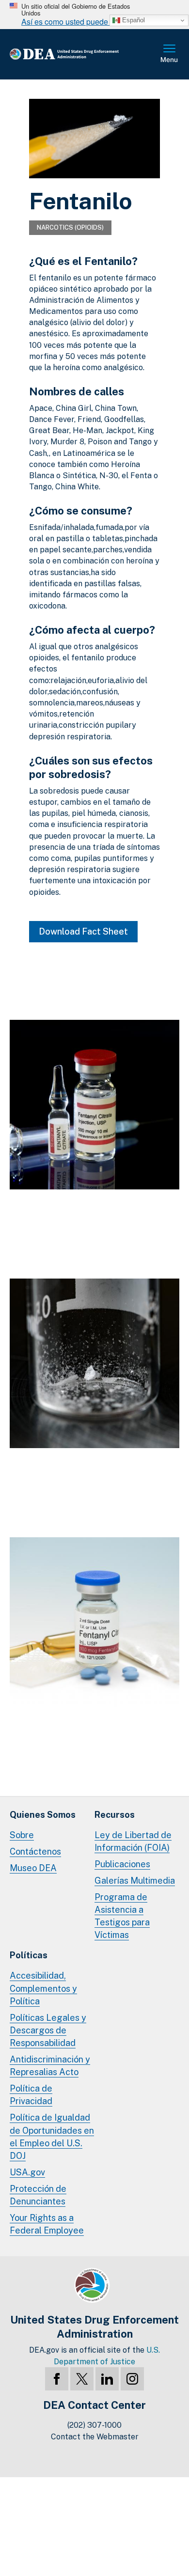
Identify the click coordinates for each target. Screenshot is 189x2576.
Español (133, 20)
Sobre (22, 1835)
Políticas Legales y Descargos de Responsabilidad (48, 2030)
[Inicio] (80, 55)
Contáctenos (35, 1851)
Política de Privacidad (31, 2095)
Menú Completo (170, 54)
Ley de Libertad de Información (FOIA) (133, 1841)
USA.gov (27, 2172)
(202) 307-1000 (94, 2425)
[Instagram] (132, 2379)
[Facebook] (57, 2379)
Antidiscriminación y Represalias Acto (50, 2066)
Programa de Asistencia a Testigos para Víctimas (122, 1916)
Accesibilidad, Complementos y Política (43, 1988)
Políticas (29, 1955)
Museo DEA (33, 1868)
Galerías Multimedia (135, 1881)
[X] (82, 2379)
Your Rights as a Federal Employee (47, 2224)
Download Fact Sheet (83, 931)
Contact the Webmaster (95, 2437)
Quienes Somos (43, 1815)
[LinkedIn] (107, 2379)
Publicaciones (122, 1864)
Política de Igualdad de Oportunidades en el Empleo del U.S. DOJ (52, 2136)
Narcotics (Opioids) (70, 227)
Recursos (115, 1815)
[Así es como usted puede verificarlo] (94, 15)
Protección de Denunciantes (38, 2195)
